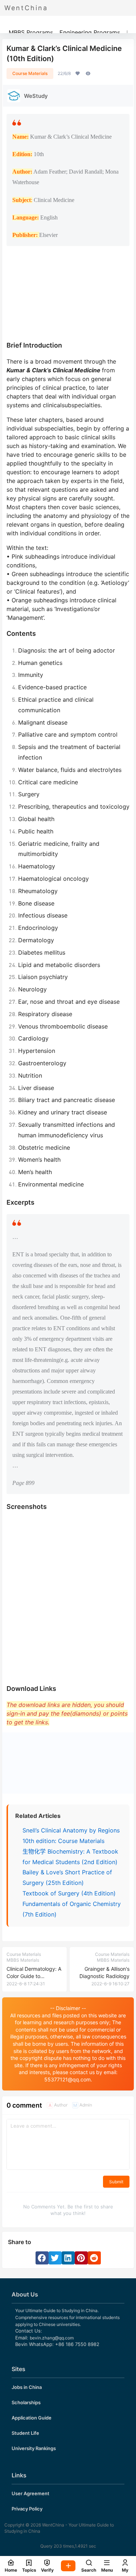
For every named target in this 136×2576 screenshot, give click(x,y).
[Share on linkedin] (68, 2258)
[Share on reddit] (94, 2258)
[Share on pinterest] (81, 2258)
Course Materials (30, 73)
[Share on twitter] (55, 2258)
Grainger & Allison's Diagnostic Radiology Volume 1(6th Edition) (104, 1976)
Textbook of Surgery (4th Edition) (69, 1893)
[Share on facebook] (42, 2258)
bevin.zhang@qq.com (52, 2338)
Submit (116, 2182)
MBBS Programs (31, 32)
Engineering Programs (90, 32)
